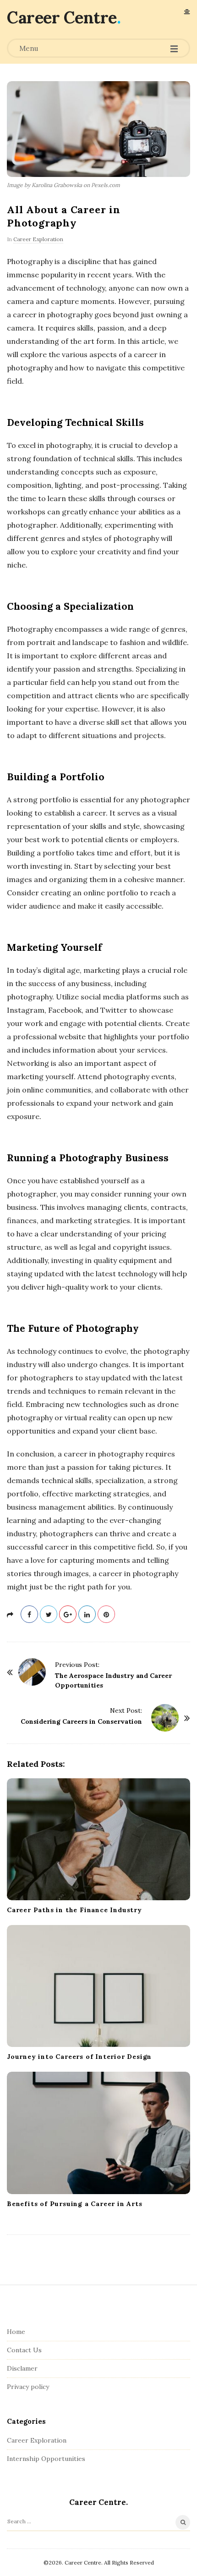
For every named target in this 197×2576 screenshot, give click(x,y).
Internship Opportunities (46, 2459)
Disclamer (22, 2368)
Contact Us (24, 2350)
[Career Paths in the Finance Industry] (98, 1839)
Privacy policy (28, 2387)
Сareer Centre (62, 17)
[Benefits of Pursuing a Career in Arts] (98, 2133)
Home (16, 2332)
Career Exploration (38, 239)
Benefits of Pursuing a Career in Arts (75, 2204)
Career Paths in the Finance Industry (74, 1910)
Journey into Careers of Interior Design (79, 2057)
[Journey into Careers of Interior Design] (98, 1986)
